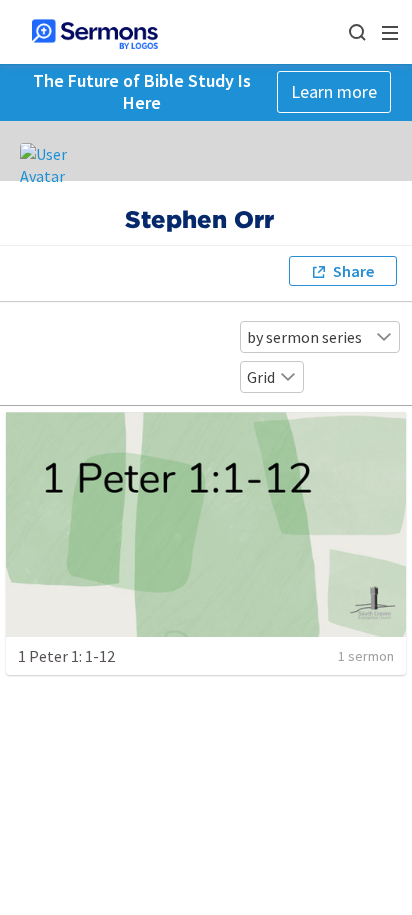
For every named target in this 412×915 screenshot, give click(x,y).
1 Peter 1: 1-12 (66, 656)
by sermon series (304, 337)
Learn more (334, 91)
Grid (261, 377)
